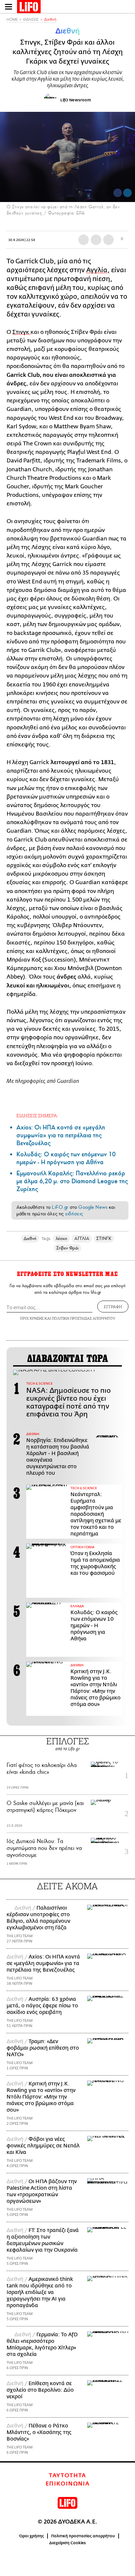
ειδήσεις (74, 1214)
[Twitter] (127, 193)
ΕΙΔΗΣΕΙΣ (31, 20)
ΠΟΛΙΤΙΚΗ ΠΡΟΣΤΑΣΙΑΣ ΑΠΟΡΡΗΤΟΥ (84, 1318)
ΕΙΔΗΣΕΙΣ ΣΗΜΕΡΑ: (37, 1116)
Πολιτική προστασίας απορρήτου (83, 2536)
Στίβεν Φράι (68, 1248)
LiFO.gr (60, 1207)
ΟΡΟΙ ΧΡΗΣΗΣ (32, 1318)
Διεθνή (50, 20)
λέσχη (61, 1238)
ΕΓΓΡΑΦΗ (113, 1307)
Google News (93, 1207)
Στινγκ (21, 332)
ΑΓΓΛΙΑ (82, 1238)
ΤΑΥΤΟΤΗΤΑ (67, 2476)
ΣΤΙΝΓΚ (104, 1238)
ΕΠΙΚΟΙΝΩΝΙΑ (68, 2484)
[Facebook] (118, 193)
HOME (12, 20)
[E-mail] (108, 240)
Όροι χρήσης (32, 2536)
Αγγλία (97, 270)
